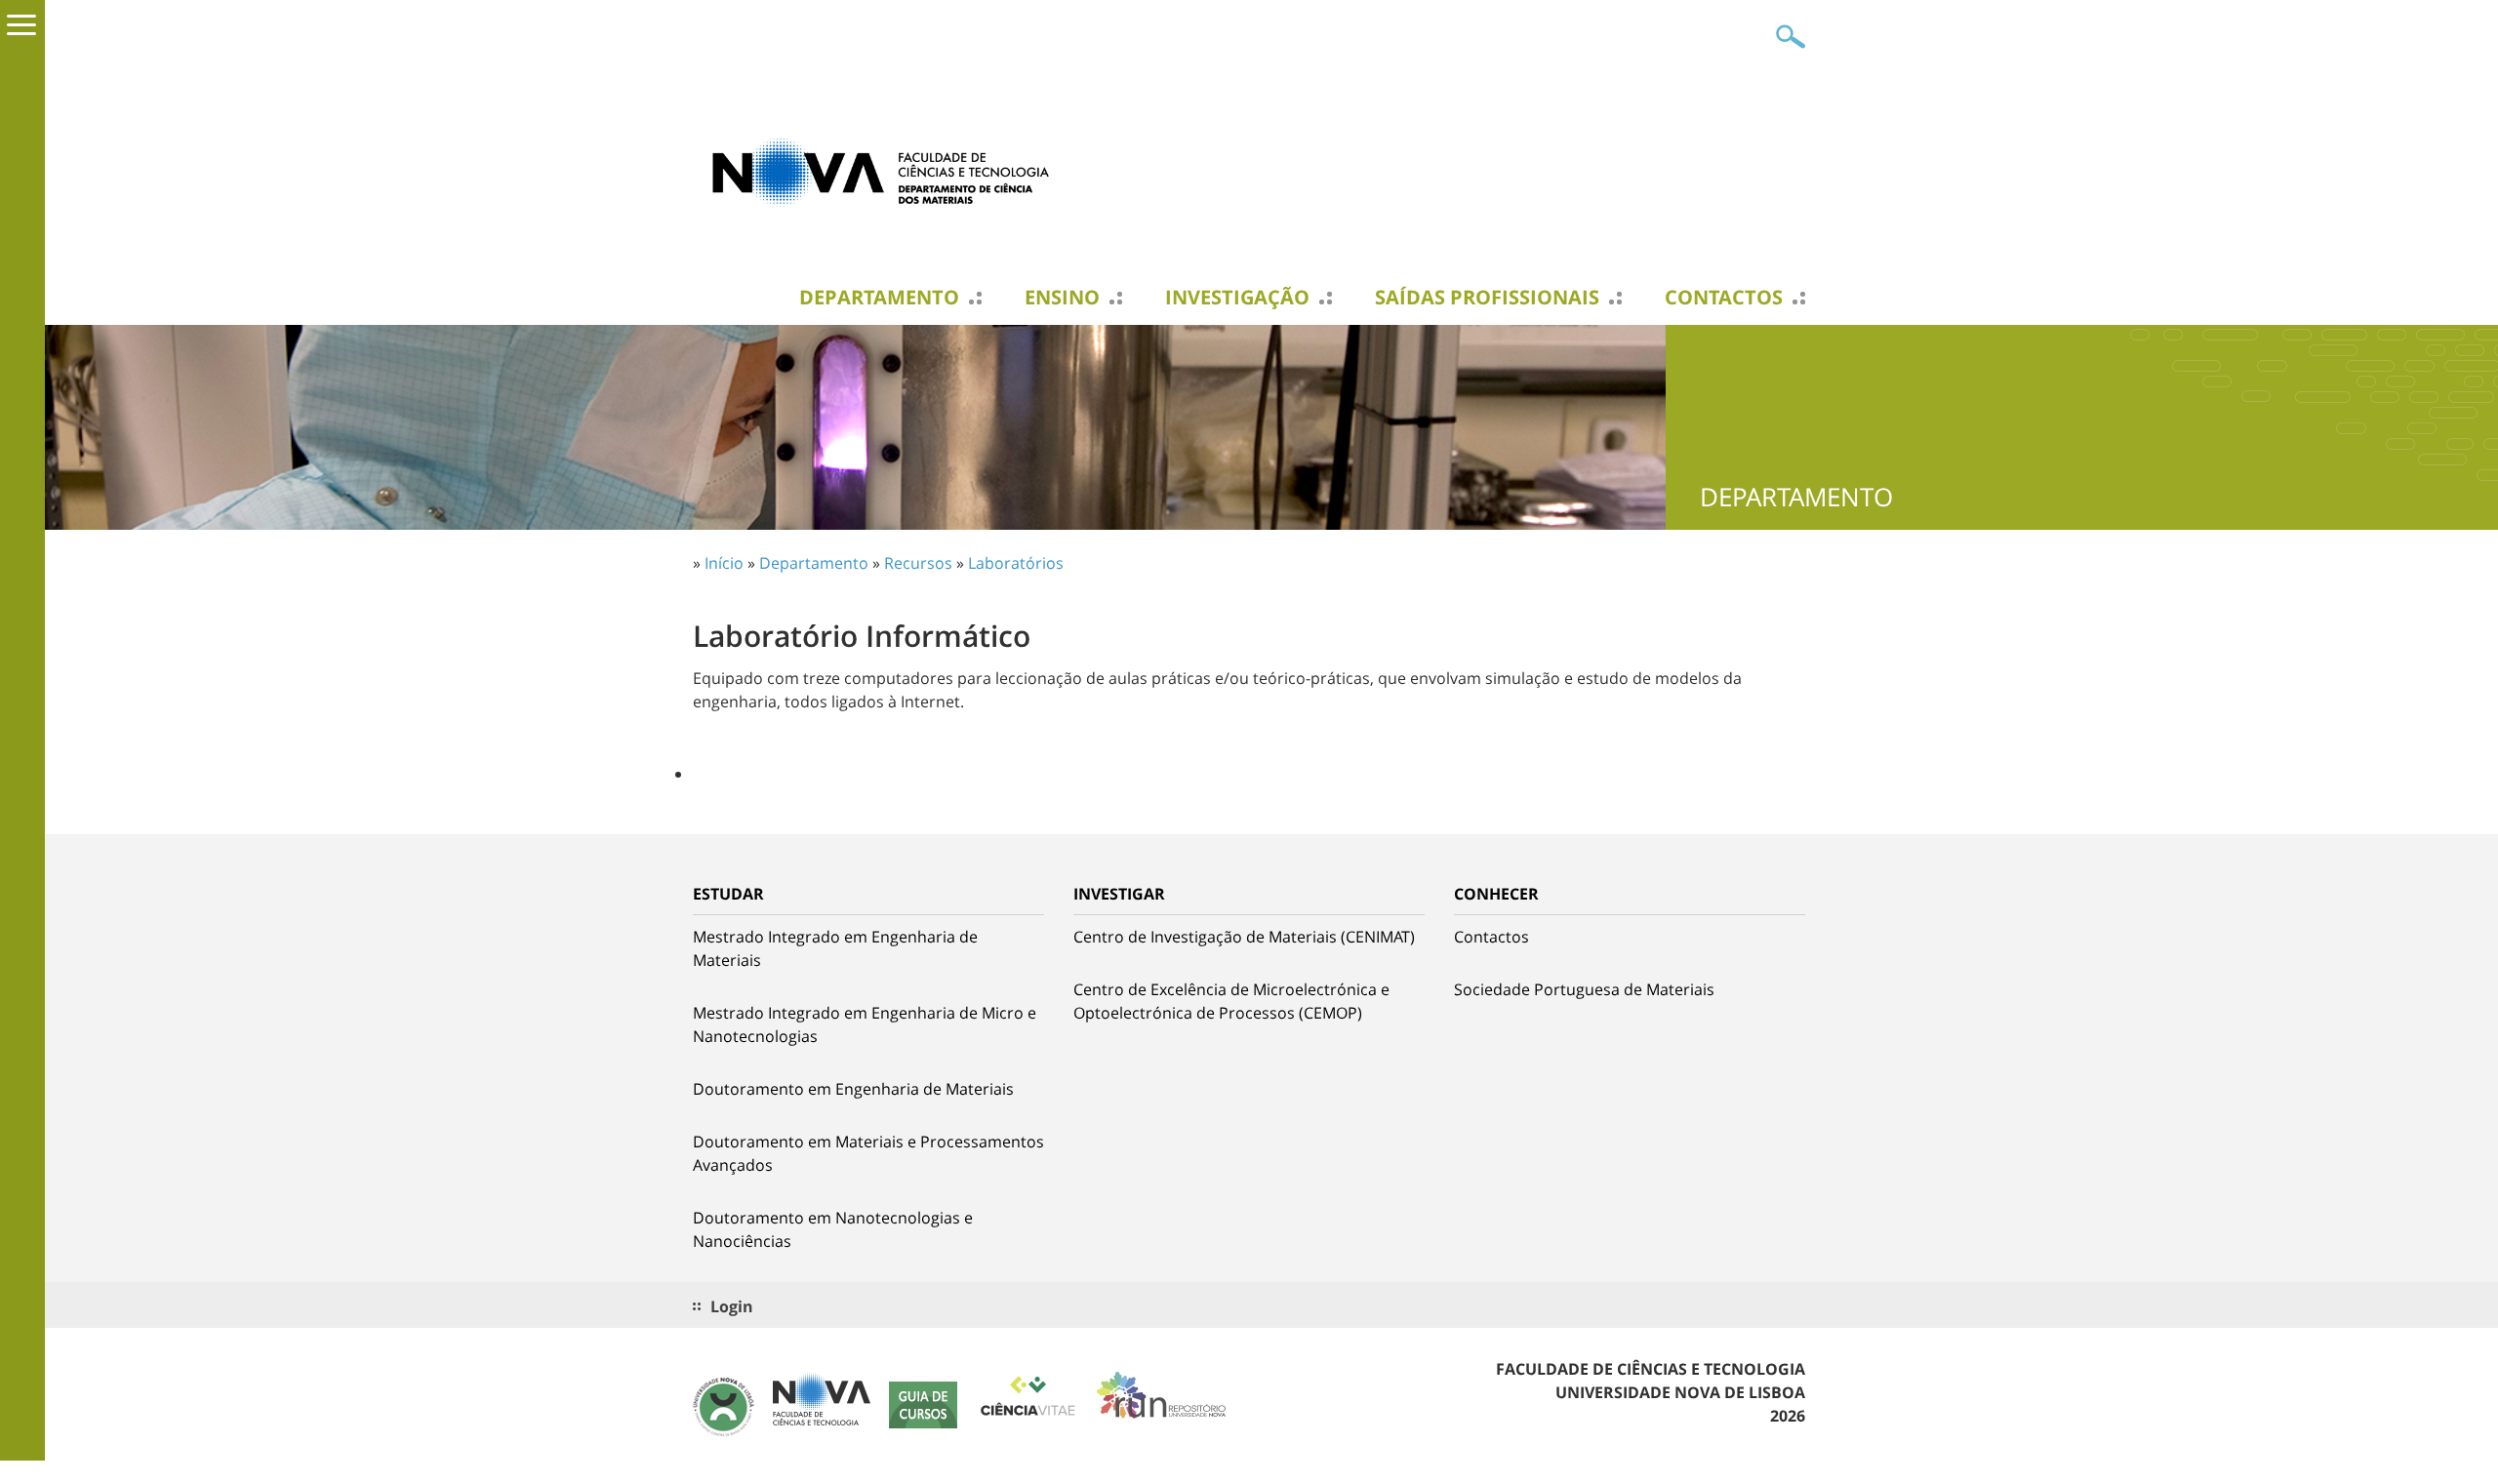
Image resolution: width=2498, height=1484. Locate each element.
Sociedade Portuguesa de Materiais (1584, 989)
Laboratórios (1016, 563)
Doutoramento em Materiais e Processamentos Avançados (868, 1153)
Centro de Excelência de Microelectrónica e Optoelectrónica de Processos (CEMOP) (1231, 1001)
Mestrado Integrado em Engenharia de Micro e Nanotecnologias (865, 1024)
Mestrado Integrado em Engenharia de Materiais (835, 948)
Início (724, 563)
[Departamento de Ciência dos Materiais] (888, 171)
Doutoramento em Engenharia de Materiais (853, 1089)
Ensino (1062, 298)
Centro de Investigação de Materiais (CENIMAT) (1244, 937)
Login (732, 1306)
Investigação (1237, 298)
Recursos (918, 563)
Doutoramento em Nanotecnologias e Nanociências (833, 1229)
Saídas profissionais (1487, 298)
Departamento (879, 298)
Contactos (1724, 298)
